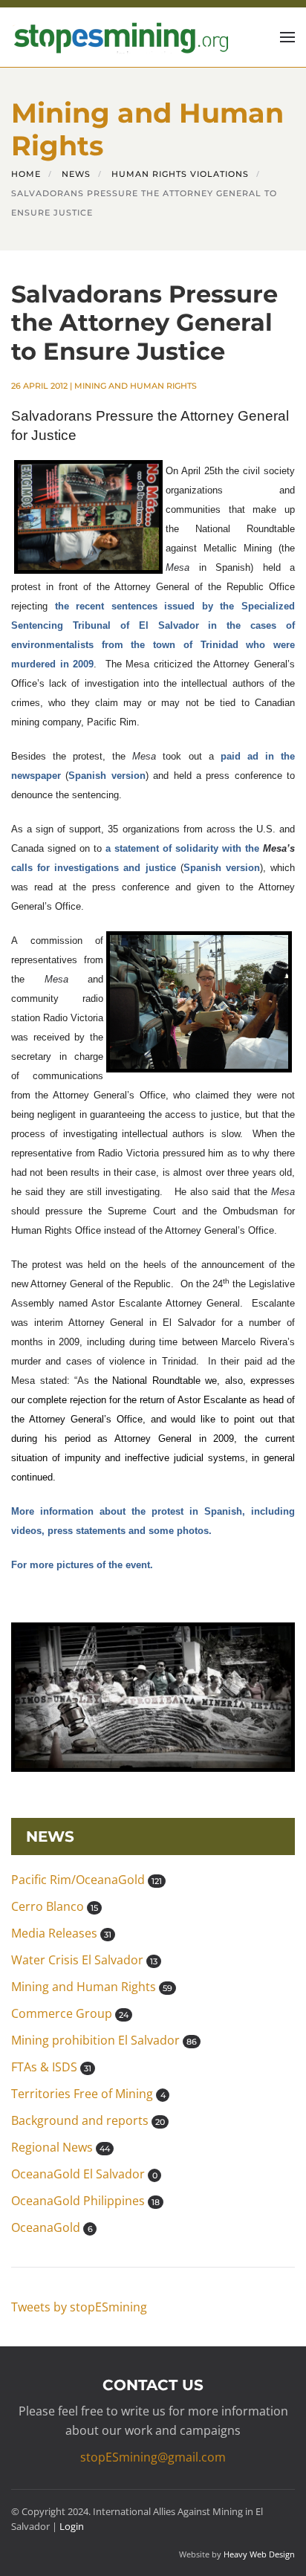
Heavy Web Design (259, 2554)
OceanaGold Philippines (85, 2201)
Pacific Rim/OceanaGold (87, 1880)
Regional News (61, 2147)
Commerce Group (70, 2013)
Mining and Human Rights (136, 386)
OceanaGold (52, 2227)
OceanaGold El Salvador (84, 2174)
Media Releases (61, 1933)
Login (72, 2526)
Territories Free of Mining (88, 2094)
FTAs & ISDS (51, 2067)
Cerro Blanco (55, 1906)
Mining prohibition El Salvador (104, 2040)
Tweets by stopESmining (79, 2307)
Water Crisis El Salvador (84, 1960)
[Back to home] (120, 37)
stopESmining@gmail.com (153, 2457)
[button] (287, 37)
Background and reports (88, 2120)
